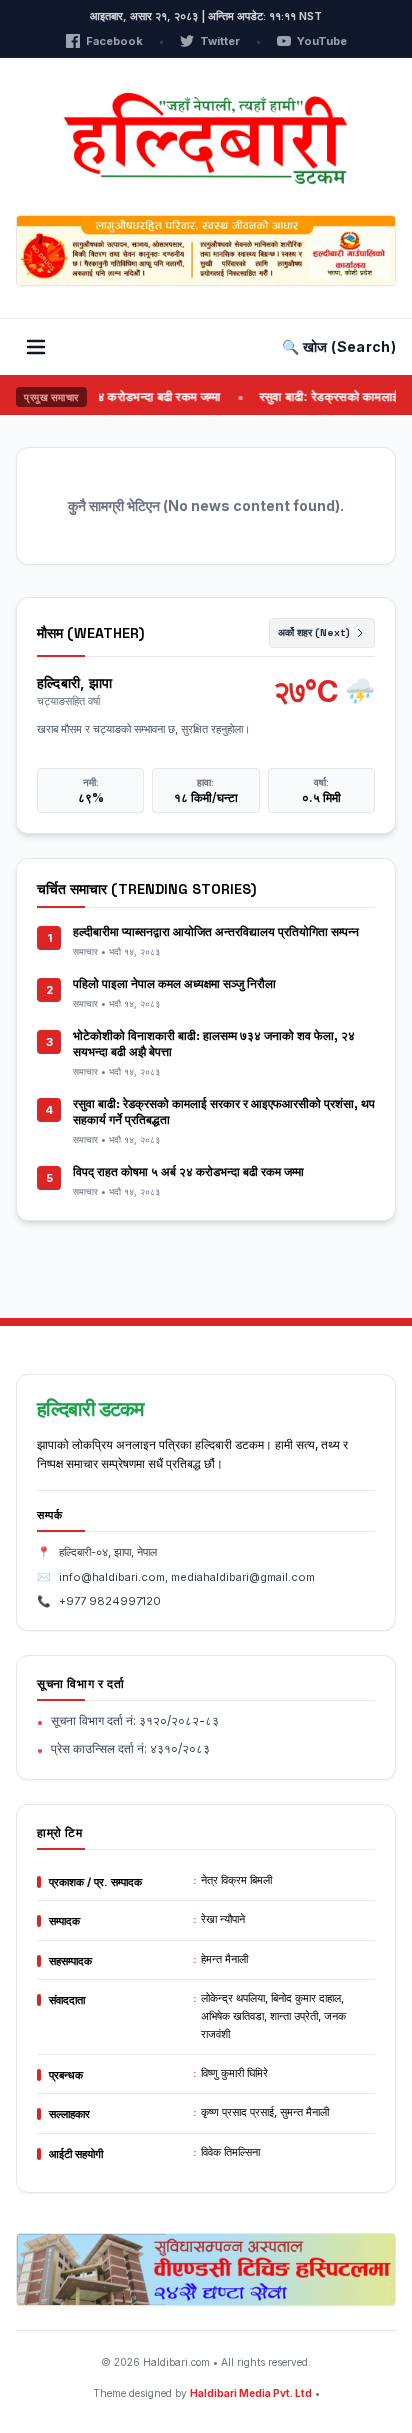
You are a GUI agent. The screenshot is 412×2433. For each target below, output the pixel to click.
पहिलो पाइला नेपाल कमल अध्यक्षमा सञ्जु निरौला (174, 984)
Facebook (114, 41)
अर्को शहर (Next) (314, 632)
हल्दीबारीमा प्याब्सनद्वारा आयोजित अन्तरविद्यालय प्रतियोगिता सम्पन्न (216, 932)
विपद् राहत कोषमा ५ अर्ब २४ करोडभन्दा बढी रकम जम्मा (188, 1172)
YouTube (322, 41)
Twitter (220, 41)
